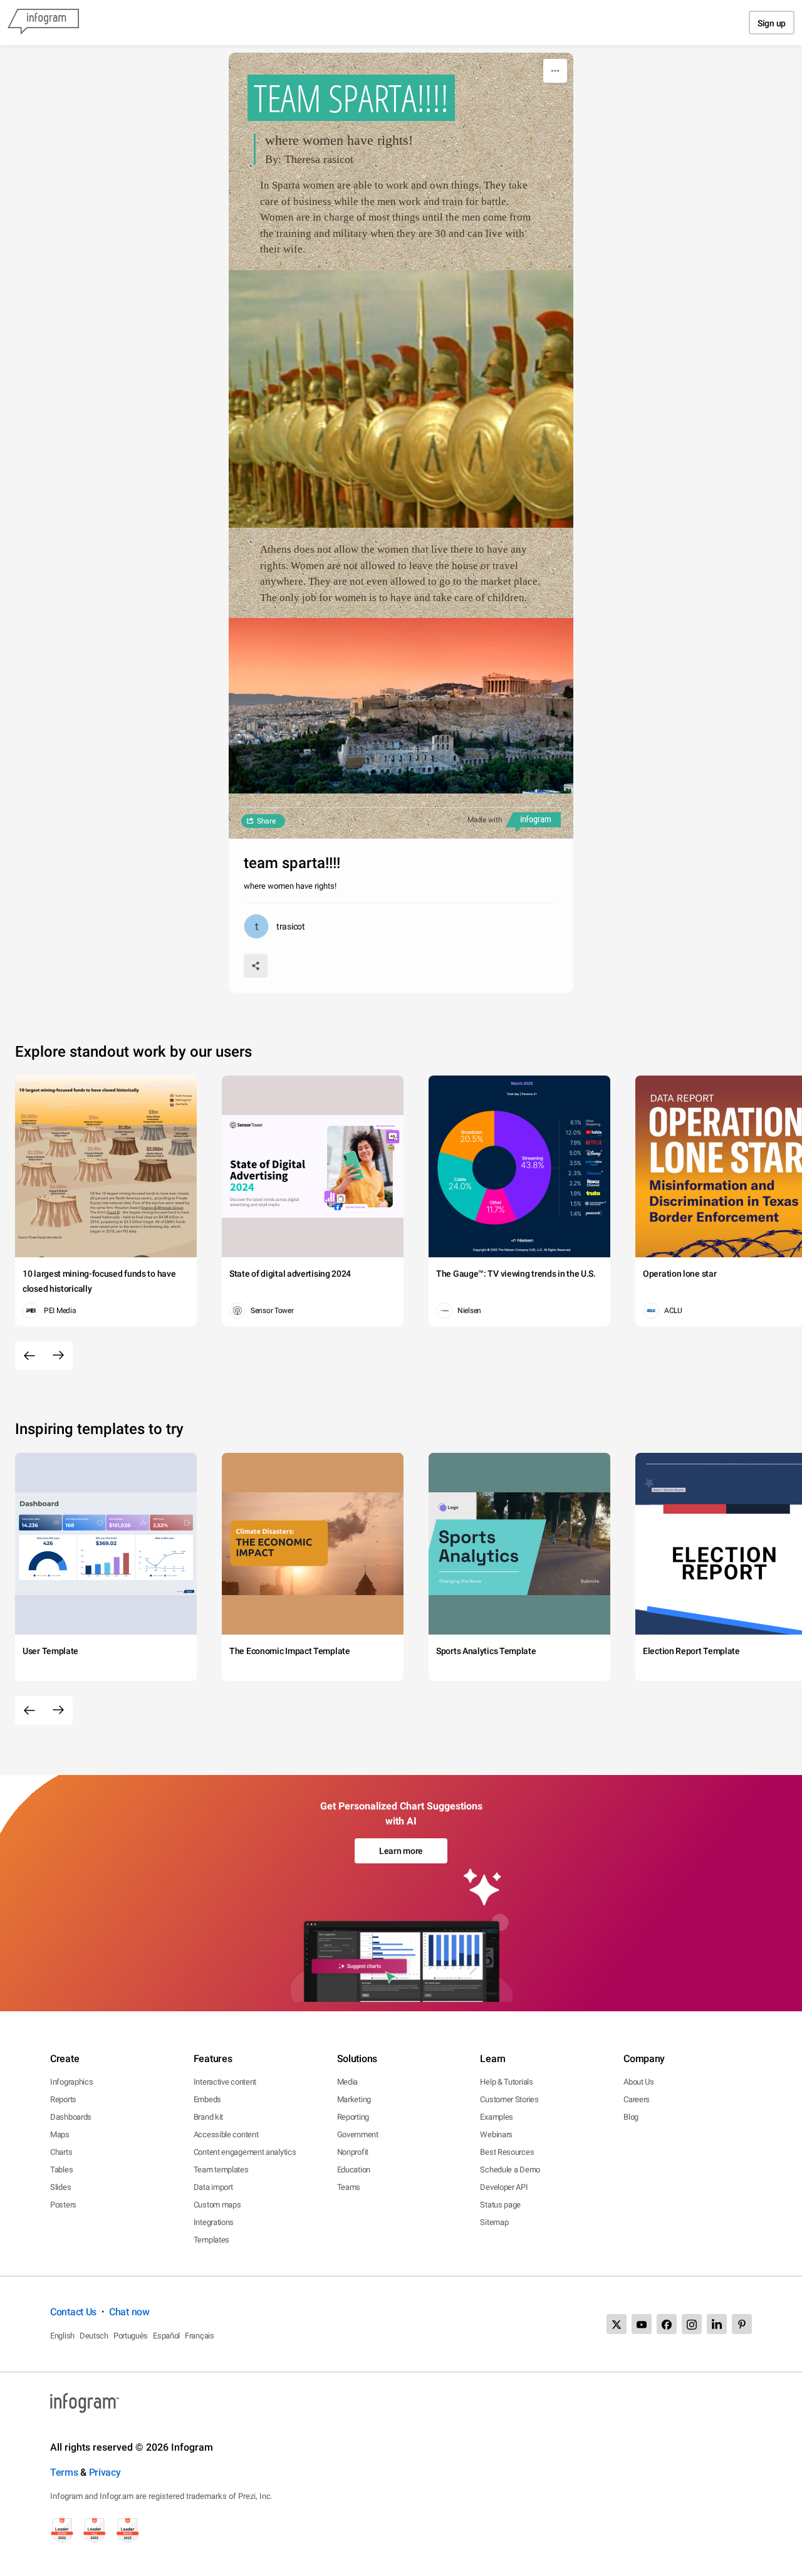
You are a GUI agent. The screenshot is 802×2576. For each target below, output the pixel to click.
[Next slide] (58, 1356)
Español (166, 2336)
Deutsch (94, 2336)
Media (348, 2082)
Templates (211, 2240)
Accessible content (226, 2134)
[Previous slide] (29, 1356)
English (62, 2336)
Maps (60, 2134)
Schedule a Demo (510, 2170)
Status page (500, 2205)
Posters (63, 2205)
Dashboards (71, 2117)
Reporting (353, 2117)
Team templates (221, 2170)
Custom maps (217, 2205)
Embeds (207, 2099)
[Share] (256, 966)
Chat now (129, 2312)
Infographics (71, 2082)
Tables (61, 2170)
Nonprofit (353, 2152)
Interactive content (225, 2082)
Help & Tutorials (506, 2082)
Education (354, 2170)
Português (131, 2336)
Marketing (354, 2099)
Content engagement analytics (245, 2152)
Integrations (214, 2222)
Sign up (772, 23)
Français (200, 2336)
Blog (631, 2117)
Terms (64, 2472)
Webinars (496, 2134)
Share (266, 821)
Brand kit (208, 2117)
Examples (497, 2117)
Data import (213, 2187)
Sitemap (494, 2222)
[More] (555, 71)
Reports (63, 2099)
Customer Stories (509, 2099)
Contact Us (73, 2312)
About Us (639, 2082)
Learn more (401, 1851)
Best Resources (507, 2152)
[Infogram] (43, 23)
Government (358, 2134)
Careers (637, 2099)
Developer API (504, 2187)
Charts (61, 2152)
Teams (349, 2187)
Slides (60, 2187)
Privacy (105, 2472)
